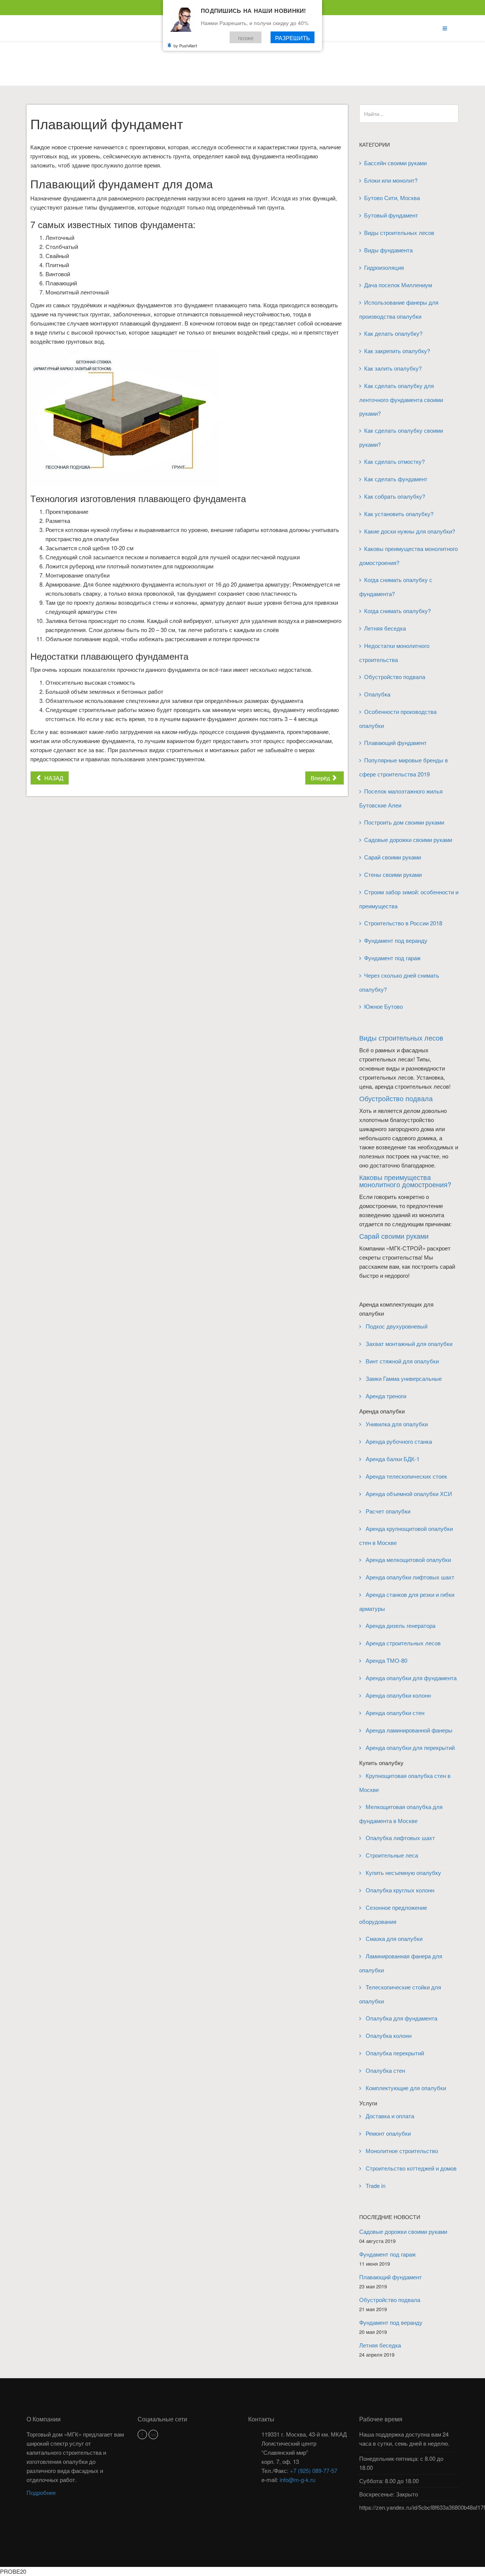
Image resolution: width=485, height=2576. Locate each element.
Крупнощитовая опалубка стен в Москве (405, 1783)
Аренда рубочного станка (398, 1441)
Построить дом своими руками (404, 822)
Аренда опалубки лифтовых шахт (409, 1577)
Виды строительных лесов (399, 232)
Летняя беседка (385, 628)
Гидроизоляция (384, 267)
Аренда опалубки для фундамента (410, 1678)
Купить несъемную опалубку (403, 1873)
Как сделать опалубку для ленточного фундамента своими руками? (401, 399)
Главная (204, 70)
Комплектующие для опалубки (405, 2088)
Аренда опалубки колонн (397, 1695)
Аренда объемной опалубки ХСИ (408, 1494)
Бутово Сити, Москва (392, 198)
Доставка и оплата (389, 2116)
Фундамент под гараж (392, 958)
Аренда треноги (385, 1396)
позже (246, 37)
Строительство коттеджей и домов (410, 2168)
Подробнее (41, 2492)
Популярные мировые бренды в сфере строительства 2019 (404, 767)
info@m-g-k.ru (297, 2480)
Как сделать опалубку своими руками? (401, 437)
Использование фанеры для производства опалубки (399, 309)
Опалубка (377, 694)
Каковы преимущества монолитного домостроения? (408, 556)
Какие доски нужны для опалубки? (410, 531)
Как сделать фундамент (396, 479)
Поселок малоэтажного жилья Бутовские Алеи (401, 798)
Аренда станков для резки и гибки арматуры (407, 1601)
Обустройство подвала (395, 677)
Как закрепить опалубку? (397, 351)
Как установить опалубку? (399, 514)
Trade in (375, 2186)
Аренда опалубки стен (394, 1713)
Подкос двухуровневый (396, 1326)
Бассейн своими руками (395, 163)
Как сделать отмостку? (394, 461)
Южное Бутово (383, 1006)
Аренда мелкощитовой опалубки (408, 1560)
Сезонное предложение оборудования (393, 1914)
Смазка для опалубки (393, 1938)
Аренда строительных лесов (402, 1643)
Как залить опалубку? (393, 368)
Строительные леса (391, 1855)
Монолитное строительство (401, 2151)
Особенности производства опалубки (398, 718)
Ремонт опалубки (387, 2133)
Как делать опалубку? (393, 333)
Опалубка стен (385, 2070)
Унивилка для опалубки (396, 1424)
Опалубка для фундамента (401, 2018)
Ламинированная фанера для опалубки (401, 1963)
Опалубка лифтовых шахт (400, 1838)
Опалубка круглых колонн (399, 1890)
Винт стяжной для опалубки (401, 1361)
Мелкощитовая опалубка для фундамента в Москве (401, 1814)
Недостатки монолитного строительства (394, 653)
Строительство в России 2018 (403, 923)
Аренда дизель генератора (400, 1625)
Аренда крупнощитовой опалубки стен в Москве (406, 1535)
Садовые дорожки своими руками (409, 840)
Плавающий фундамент (395, 743)
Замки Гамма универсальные (403, 1378)
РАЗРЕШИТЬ (293, 37)
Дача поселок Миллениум (398, 285)
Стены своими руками (393, 874)
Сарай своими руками (393, 857)
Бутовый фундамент (391, 215)
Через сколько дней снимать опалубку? (399, 982)
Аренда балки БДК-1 (392, 1459)
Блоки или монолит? (391, 180)
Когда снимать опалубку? (397, 611)
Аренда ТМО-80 (386, 1660)
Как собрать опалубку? (395, 496)
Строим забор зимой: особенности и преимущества (409, 899)
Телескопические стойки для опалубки (400, 1994)
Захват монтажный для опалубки (408, 1344)
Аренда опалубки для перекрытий (409, 1747)
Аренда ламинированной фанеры (408, 1730)
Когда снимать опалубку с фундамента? (396, 587)
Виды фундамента (388, 250)
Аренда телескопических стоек (406, 1476)
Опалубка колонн (388, 2035)
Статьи (235, 70)
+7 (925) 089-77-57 (314, 2470)
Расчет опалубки (387, 1511)
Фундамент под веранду (396, 940)
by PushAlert (185, 45)
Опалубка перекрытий (394, 2053)
